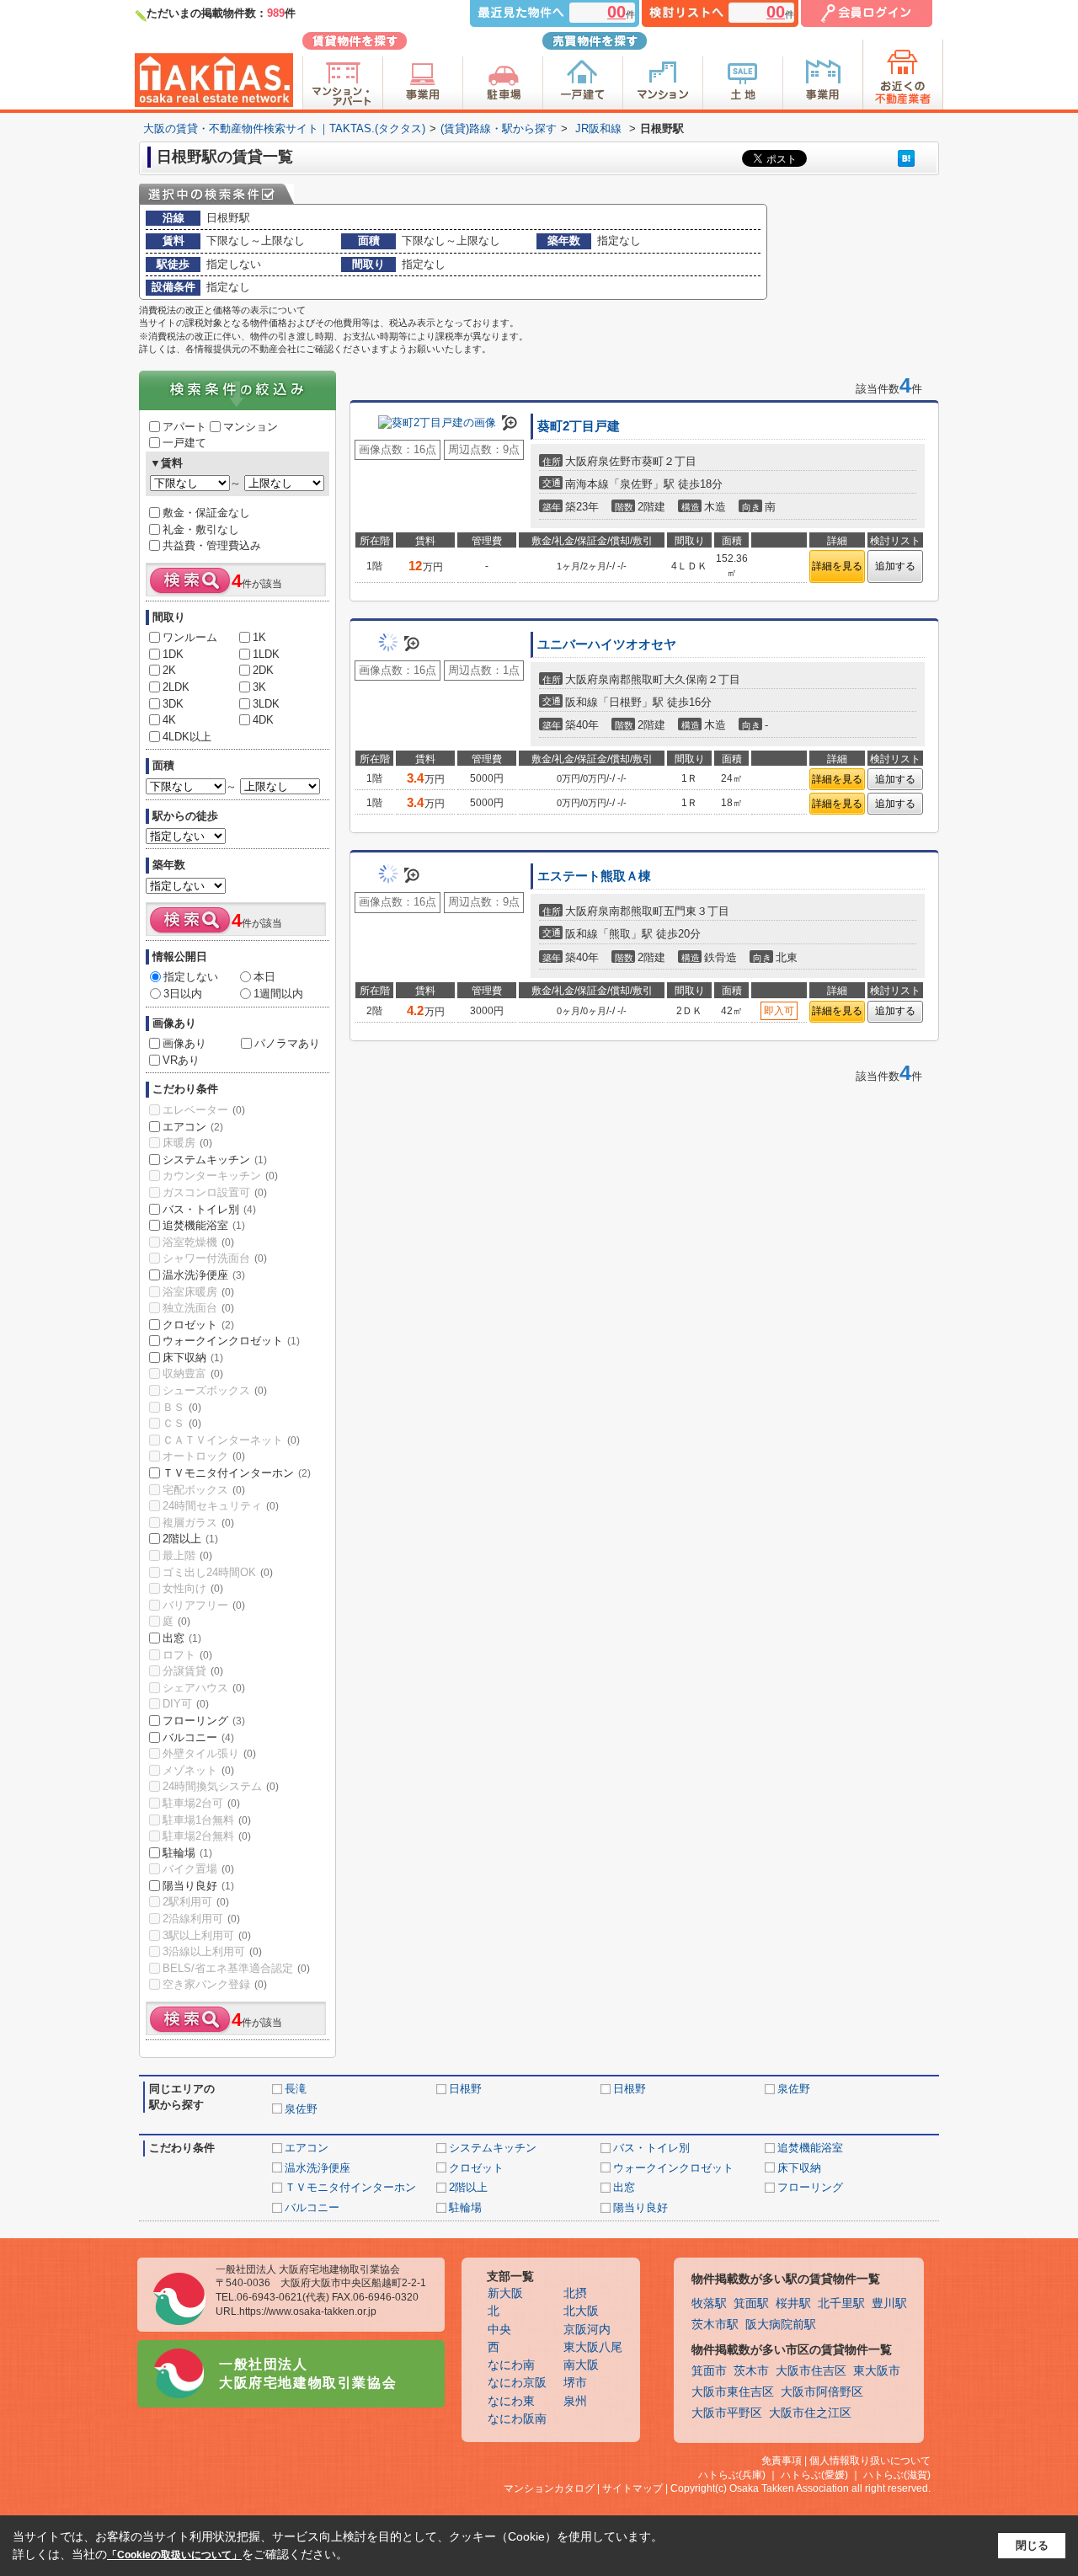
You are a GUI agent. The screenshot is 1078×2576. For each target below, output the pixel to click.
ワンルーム (190, 637)
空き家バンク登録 (215, 1984)
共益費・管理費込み (212, 545)
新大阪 (505, 2293)
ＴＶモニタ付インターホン (237, 1473)
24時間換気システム (221, 1786)
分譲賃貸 (193, 1671)
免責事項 (782, 2461)
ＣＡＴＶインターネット (231, 1440)
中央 (499, 2330)
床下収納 (193, 1357)
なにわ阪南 (517, 2419)
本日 (264, 977)
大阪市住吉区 (811, 2371)
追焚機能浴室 (204, 1225)
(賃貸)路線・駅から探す (499, 128)
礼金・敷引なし (201, 529)
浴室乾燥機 (198, 1242)
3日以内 (183, 994)
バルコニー (198, 1737)
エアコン (193, 1127)
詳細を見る (837, 566)
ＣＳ (182, 1423)
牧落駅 (709, 2303)
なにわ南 (511, 2365)
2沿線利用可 (201, 1919)
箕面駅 (751, 2303)
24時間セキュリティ (221, 1506)
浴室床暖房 (198, 1292)
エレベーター (204, 1110)
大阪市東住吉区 (733, 2392)
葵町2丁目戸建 (579, 426)
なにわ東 (511, 2401)
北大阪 (581, 2311)
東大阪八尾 (593, 2347)
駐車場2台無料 (207, 1836)
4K (169, 720)
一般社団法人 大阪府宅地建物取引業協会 (308, 2373)
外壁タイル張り (209, 1753)
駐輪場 (187, 1853)
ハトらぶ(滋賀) (897, 2475)
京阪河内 (587, 2330)
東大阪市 (877, 2371)
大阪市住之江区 (810, 2413)
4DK (263, 720)
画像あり (184, 1043)
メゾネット (198, 1770)
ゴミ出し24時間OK (218, 1572)
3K (259, 687)
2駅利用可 (196, 1902)
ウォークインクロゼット (231, 1341)
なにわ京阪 (517, 2383)
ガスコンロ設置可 (215, 1192)
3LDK (266, 704)
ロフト (187, 1655)
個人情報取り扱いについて (870, 2461)
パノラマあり (287, 1043)
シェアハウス (204, 1688)
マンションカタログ (549, 2488)
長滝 (296, 2089)
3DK (173, 704)
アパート (184, 427)
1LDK (266, 654)
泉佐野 (794, 2089)
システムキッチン (215, 1160)
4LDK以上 (187, 737)
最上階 (187, 1555)
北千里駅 (841, 2303)
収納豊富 (193, 1374)
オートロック (204, 1456)
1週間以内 (278, 994)
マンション (251, 427)
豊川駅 (889, 2303)
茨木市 (751, 2371)
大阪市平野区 (727, 2413)
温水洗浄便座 (204, 1275)
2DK (263, 670)
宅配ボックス (204, 1490)
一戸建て (184, 443)
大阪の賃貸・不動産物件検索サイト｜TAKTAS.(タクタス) (284, 128)
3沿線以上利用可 (212, 1951)
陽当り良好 (198, 1886)
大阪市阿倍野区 (822, 2392)
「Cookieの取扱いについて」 (174, 2555)
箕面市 (709, 2371)
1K (259, 637)
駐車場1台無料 (207, 1820)
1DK (173, 654)
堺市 (575, 2383)
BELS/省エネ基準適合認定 (236, 1968)
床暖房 (187, 1143)
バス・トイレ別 (209, 1209)
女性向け (193, 1588)
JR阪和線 (598, 128)
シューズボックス (215, 1390)
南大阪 (581, 2365)
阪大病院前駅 (781, 2325)
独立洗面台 (198, 1308)
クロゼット (198, 1325)
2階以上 (190, 1539)
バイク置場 (198, 1869)
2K (169, 670)
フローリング (204, 1721)
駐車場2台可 (201, 1803)
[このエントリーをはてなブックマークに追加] (906, 158)
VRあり (181, 1060)
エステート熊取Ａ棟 (594, 876)
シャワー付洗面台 (215, 1258)
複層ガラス (198, 1523)
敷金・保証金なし (206, 513)
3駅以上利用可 (207, 1935)
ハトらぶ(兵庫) (732, 2475)
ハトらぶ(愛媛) (814, 2475)
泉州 (575, 2401)
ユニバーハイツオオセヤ (607, 644)
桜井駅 (793, 2303)
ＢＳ (182, 1407)
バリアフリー (204, 1605)
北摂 (575, 2293)
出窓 (182, 1638)
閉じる (1032, 2545)
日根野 (465, 2089)
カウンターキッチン (220, 1176)
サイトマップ (632, 2488)
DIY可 (186, 1704)
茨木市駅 (715, 2325)
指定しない (191, 977)
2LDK (176, 687)
